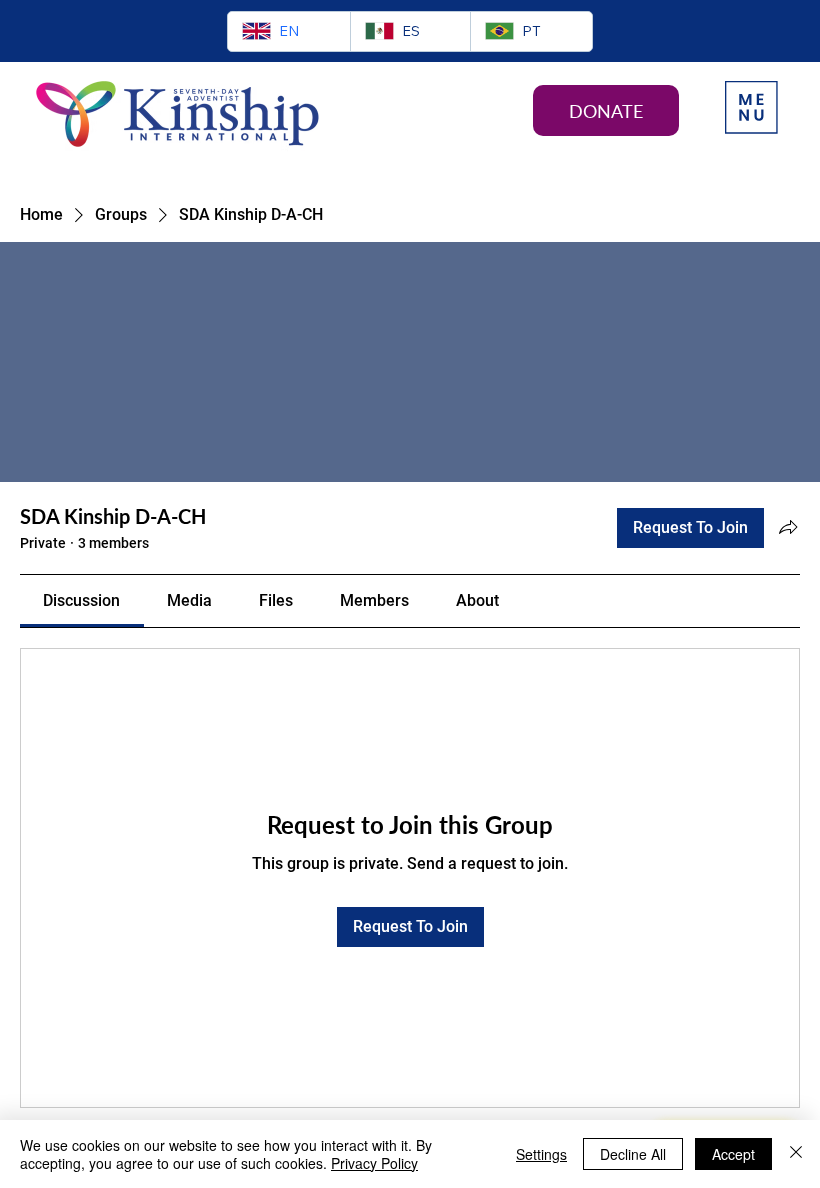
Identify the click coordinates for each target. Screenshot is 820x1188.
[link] (81, 600)
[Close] (796, 1154)
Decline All (633, 1154)
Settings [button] (541, 1154)
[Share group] (788, 527)
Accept (733, 1154)
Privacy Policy (374, 1163)
